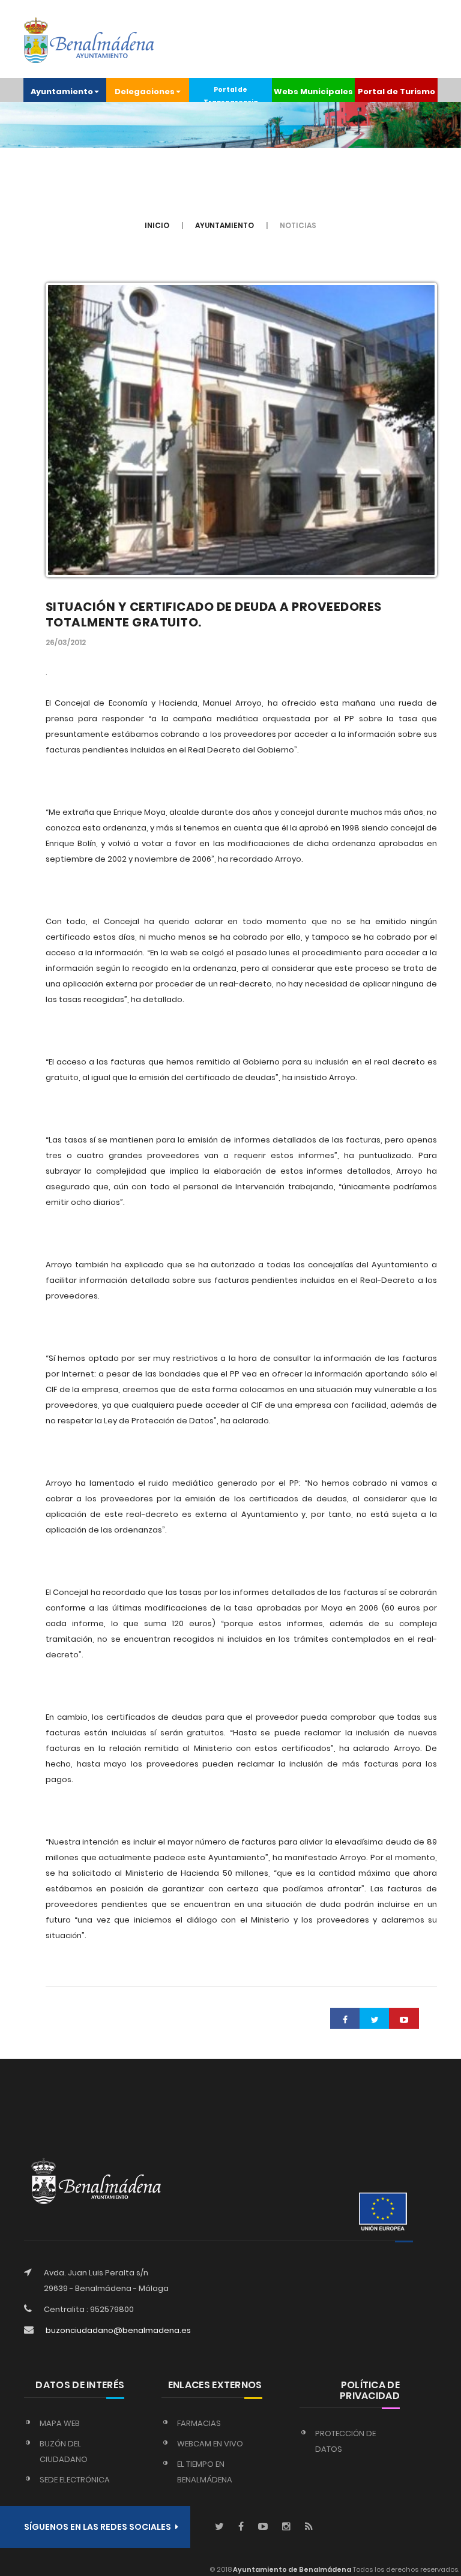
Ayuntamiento (224, 225)
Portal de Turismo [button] (396, 92)
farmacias (199, 2423)
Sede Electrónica (75, 2480)
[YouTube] (263, 2527)
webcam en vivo (210, 2444)
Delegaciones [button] (145, 92)
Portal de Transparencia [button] (231, 94)
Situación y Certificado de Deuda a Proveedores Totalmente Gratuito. (214, 614)
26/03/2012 (66, 642)
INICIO (157, 225)
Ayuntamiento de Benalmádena (291, 2569)
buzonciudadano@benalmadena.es (118, 2330)
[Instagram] (286, 2527)
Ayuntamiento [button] (62, 92)
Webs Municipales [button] (313, 92)
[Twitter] (219, 2527)
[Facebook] (241, 2527)
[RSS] (309, 2527)
